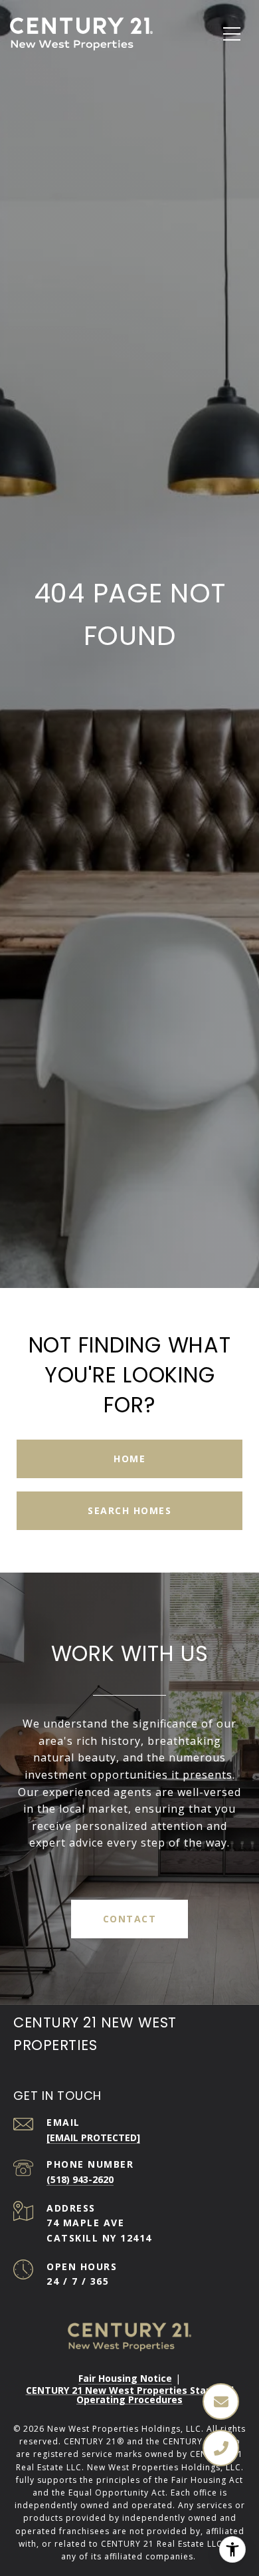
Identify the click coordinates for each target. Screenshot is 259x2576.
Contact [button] (130, 1919)
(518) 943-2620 (80, 2179)
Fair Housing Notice (125, 2378)
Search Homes (129, 1510)
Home (129, 1459)
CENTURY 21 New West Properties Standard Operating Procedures (130, 2395)
